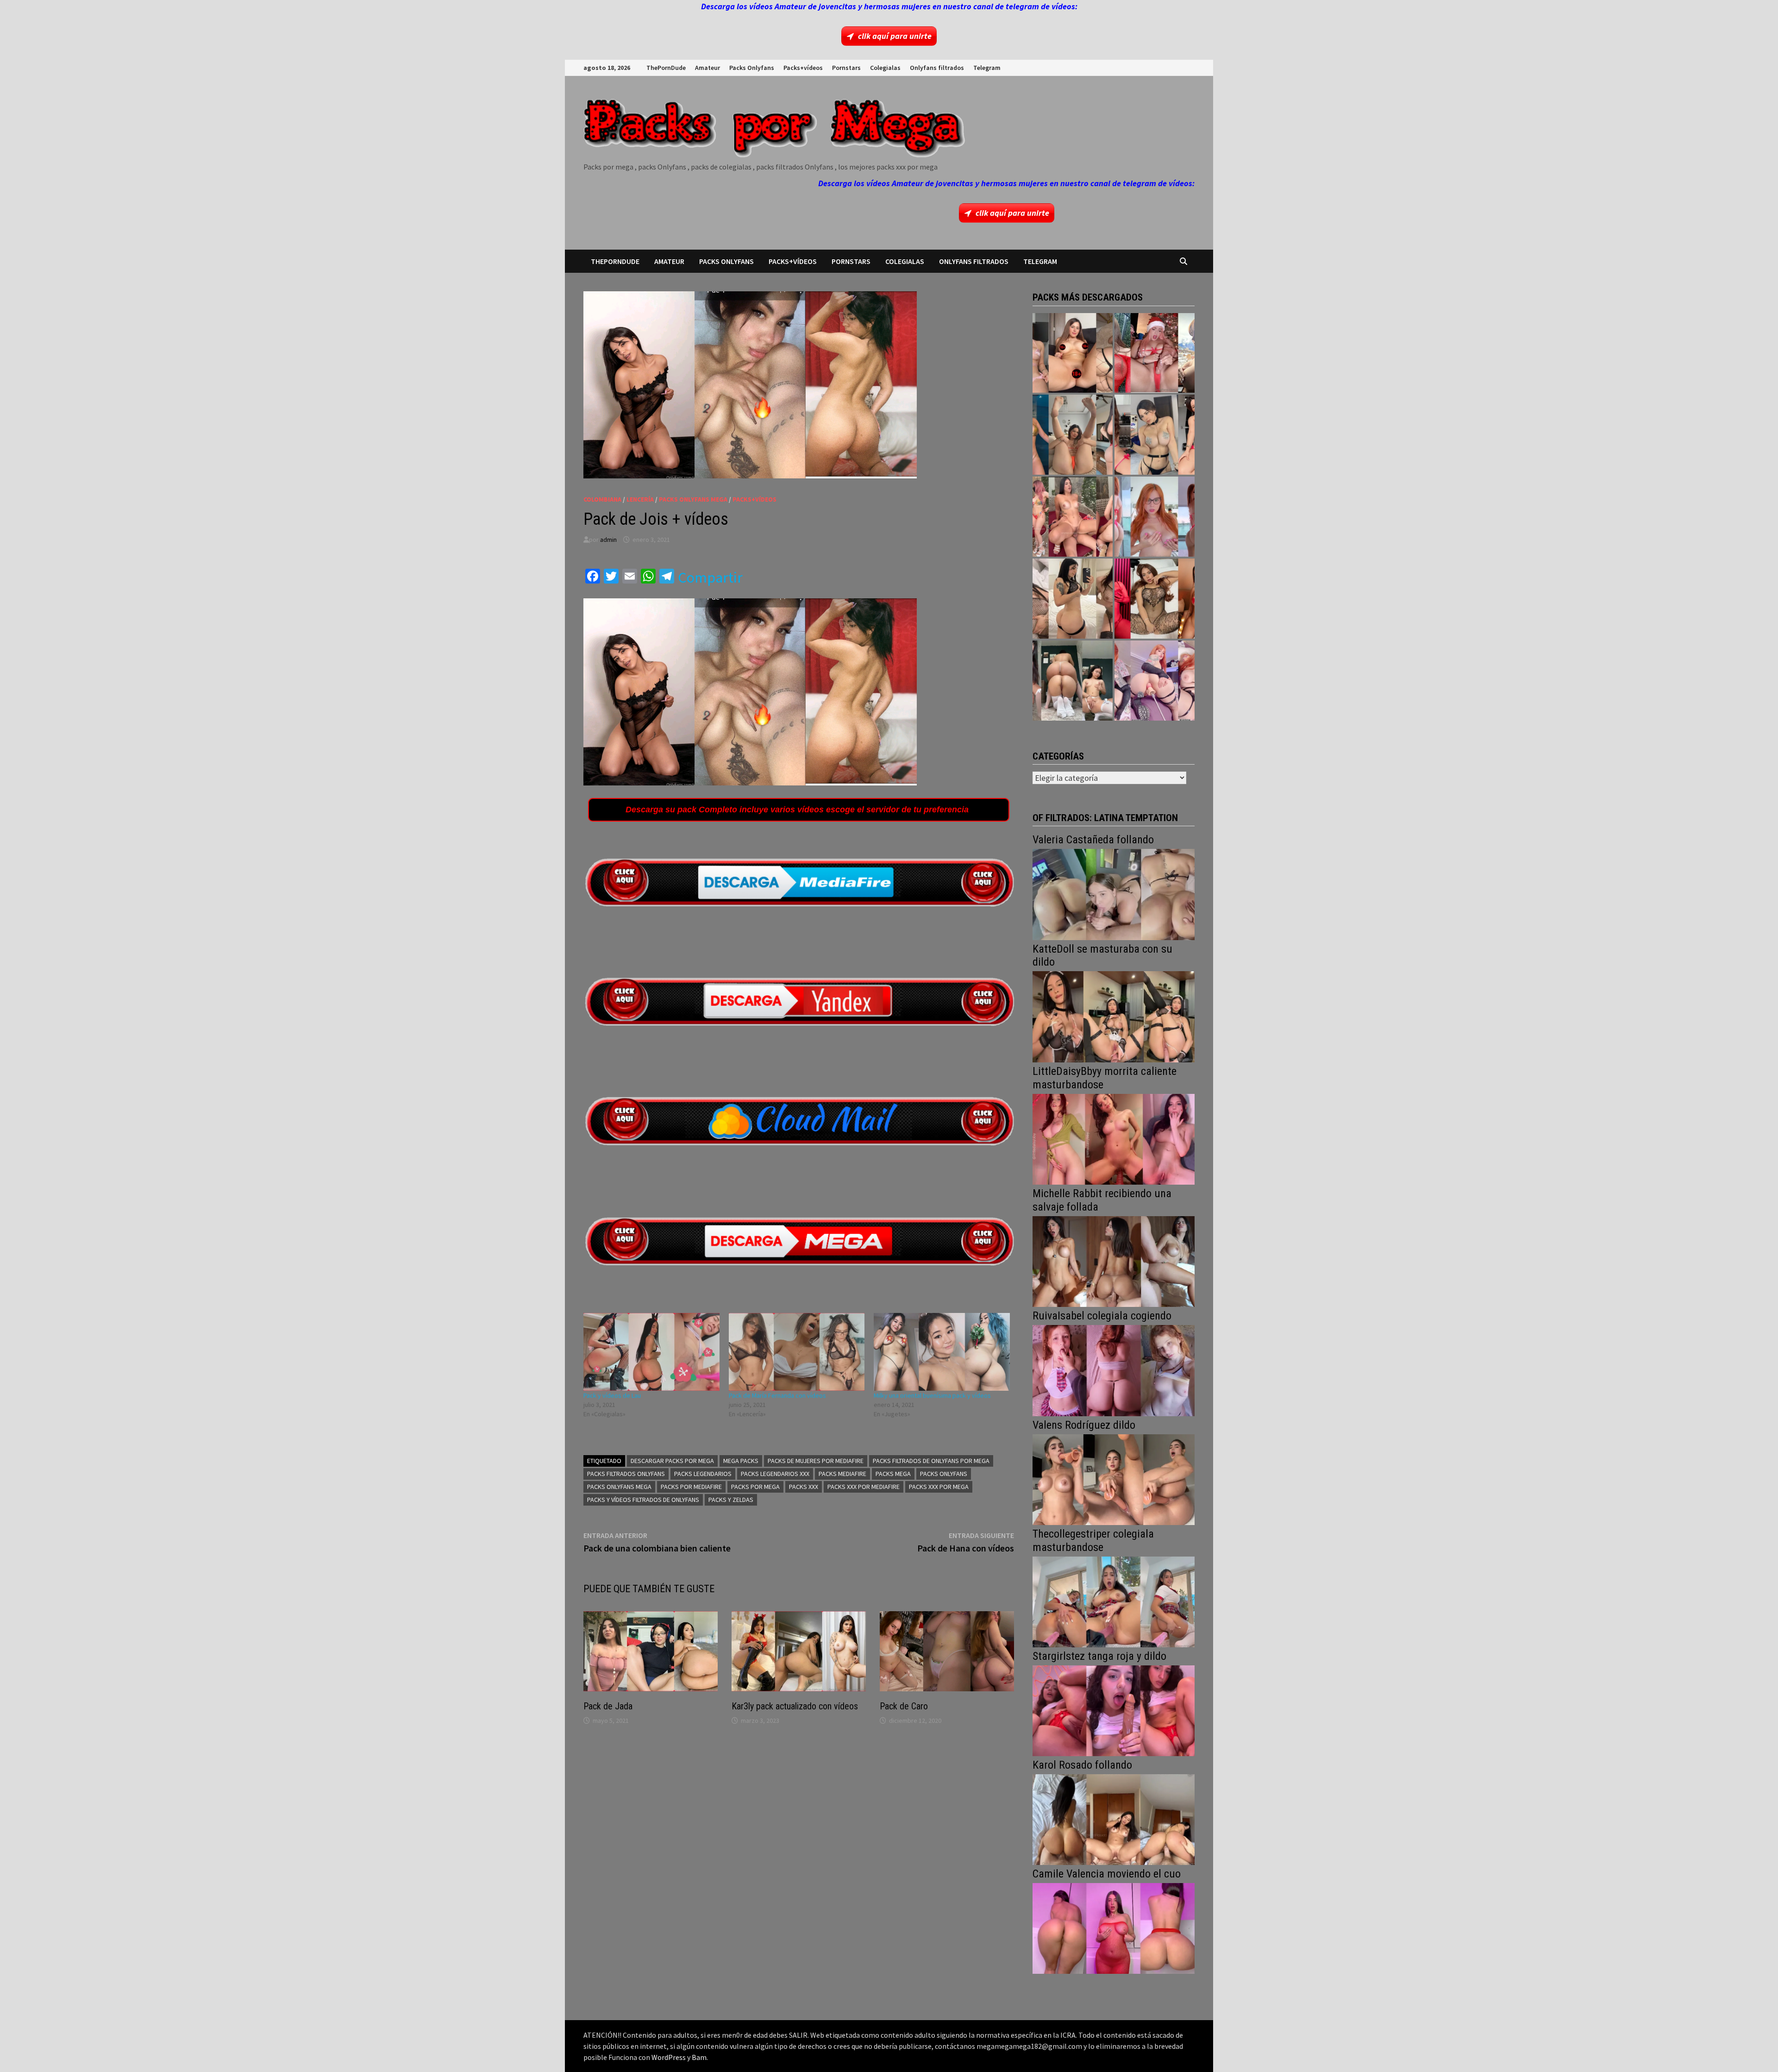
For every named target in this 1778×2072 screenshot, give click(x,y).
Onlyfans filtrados (937, 68)
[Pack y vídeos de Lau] (651, 1352)
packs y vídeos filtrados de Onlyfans (643, 1500)
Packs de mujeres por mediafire (816, 1461)
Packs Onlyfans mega (619, 1487)
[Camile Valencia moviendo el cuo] (1114, 1927)
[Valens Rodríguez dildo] (1114, 1479)
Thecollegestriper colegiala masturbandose (1093, 1541)
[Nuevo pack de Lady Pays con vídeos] (1155, 599)
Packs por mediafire (691, 1487)
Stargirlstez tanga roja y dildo (1099, 1656)
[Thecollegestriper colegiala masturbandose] (1114, 1601)
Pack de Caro (904, 1706)
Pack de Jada (608, 1706)
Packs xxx (804, 1487)
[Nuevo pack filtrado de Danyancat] (1155, 353)
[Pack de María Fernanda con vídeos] (797, 1352)
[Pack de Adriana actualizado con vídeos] (1073, 353)
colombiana (602, 499)
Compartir (710, 578)
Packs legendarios (703, 1474)
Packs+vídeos (803, 68)
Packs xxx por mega (939, 1487)
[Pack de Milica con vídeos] (1073, 599)
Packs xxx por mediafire (864, 1487)
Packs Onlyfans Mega (693, 499)
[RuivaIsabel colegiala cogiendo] (1114, 1370)
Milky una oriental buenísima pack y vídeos (932, 1395)
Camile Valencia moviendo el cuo (1107, 1874)
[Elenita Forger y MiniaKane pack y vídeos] (1073, 681)
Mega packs (741, 1461)
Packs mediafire (842, 1474)
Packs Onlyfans (752, 68)
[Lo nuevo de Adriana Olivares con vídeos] (1073, 435)
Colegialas (885, 68)
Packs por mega (755, 1487)
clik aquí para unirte (895, 36)
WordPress (669, 2057)
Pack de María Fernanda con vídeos (777, 1395)
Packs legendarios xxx (775, 1474)
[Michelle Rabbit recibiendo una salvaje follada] (1114, 1260)
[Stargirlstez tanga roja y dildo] (1114, 1710)
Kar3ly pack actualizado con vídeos (795, 1706)
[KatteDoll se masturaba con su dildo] (1114, 1016)
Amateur (707, 68)
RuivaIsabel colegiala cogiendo (1102, 1316)
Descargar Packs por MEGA (672, 1461)
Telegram (987, 68)
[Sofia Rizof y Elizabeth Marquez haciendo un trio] (1073, 517)
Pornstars (846, 68)
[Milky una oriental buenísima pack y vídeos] (942, 1352)
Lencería (640, 499)
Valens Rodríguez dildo (1084, 1425)
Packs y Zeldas (731, 1500)
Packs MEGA (893, 1474)
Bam (699, 2057)
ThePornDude (666, 68)
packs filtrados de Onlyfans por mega (931, 1461)
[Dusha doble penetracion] (1155, 681)
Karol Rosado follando (1082, 1765)
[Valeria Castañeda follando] (1114, 894)
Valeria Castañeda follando (1093, 840)
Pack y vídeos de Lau (612, 1395)
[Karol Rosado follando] (1114, 1818)
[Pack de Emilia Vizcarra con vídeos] (1155, 517)
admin (608, 540)
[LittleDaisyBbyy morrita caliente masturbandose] (1114, 1138)
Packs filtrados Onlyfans (626, 1474)
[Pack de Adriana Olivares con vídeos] (1155, 435)
